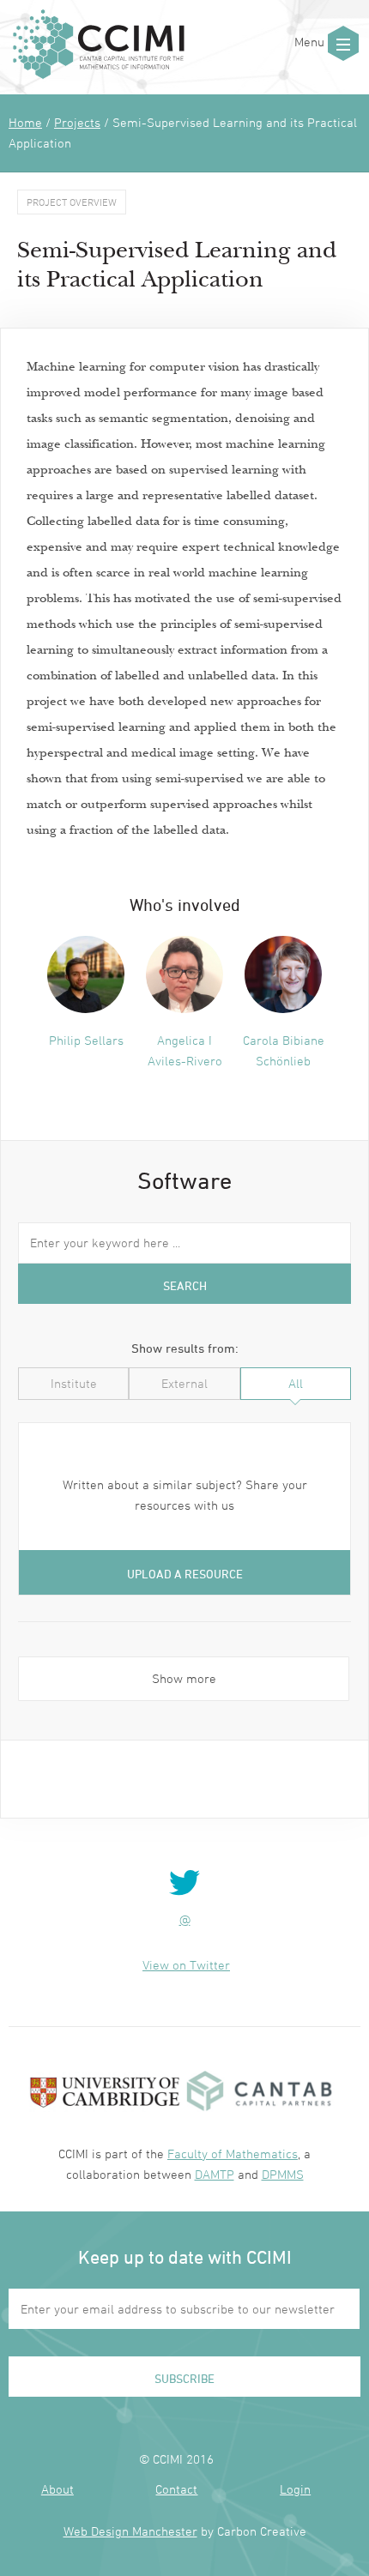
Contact (176, 2489)
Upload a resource (185, 1574)
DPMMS (283, 2174)
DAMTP (215, 2174)
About (57, 2489)
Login (295, 2489)
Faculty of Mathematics (233, 2154)
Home (25, 122)
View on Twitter (186, 1965)
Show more (184, 1678)
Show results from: (185, 1348)
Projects (77, 122)
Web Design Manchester (130, 2531)
